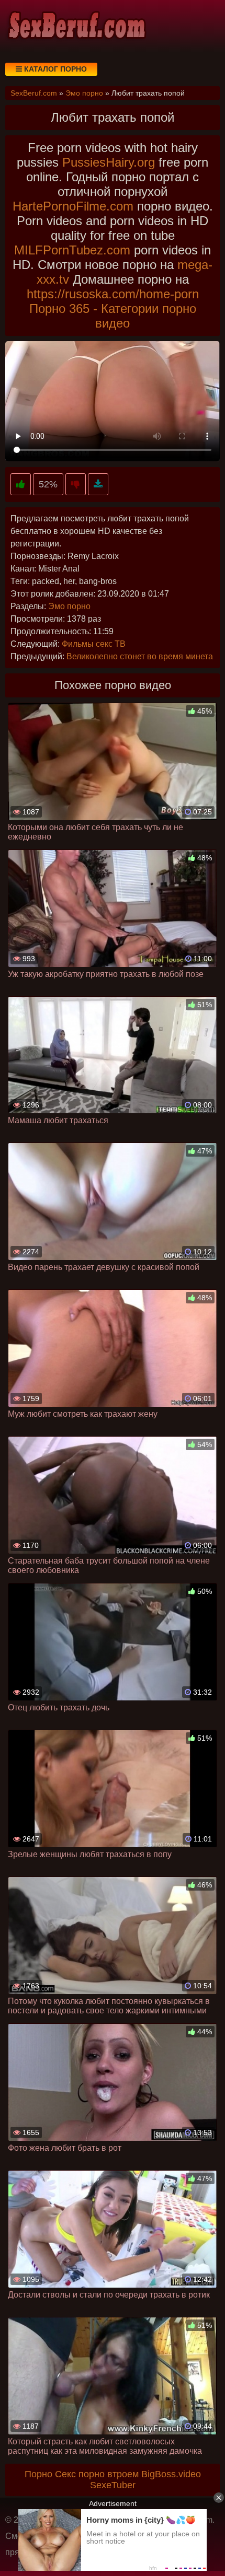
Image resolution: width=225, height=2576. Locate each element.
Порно (38, 2474)
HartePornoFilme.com (73, 206)
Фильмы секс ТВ (94, 644)
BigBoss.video (171, 2474)
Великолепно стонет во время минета (140, 656)
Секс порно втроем (97, 2474)
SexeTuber (113, 2485)
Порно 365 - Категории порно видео (113, 316)
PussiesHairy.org (109, 162)
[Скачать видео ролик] (98, 485)
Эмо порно (69, 606)
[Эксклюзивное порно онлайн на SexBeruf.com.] (76, 26)
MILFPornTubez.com (72, 250)
